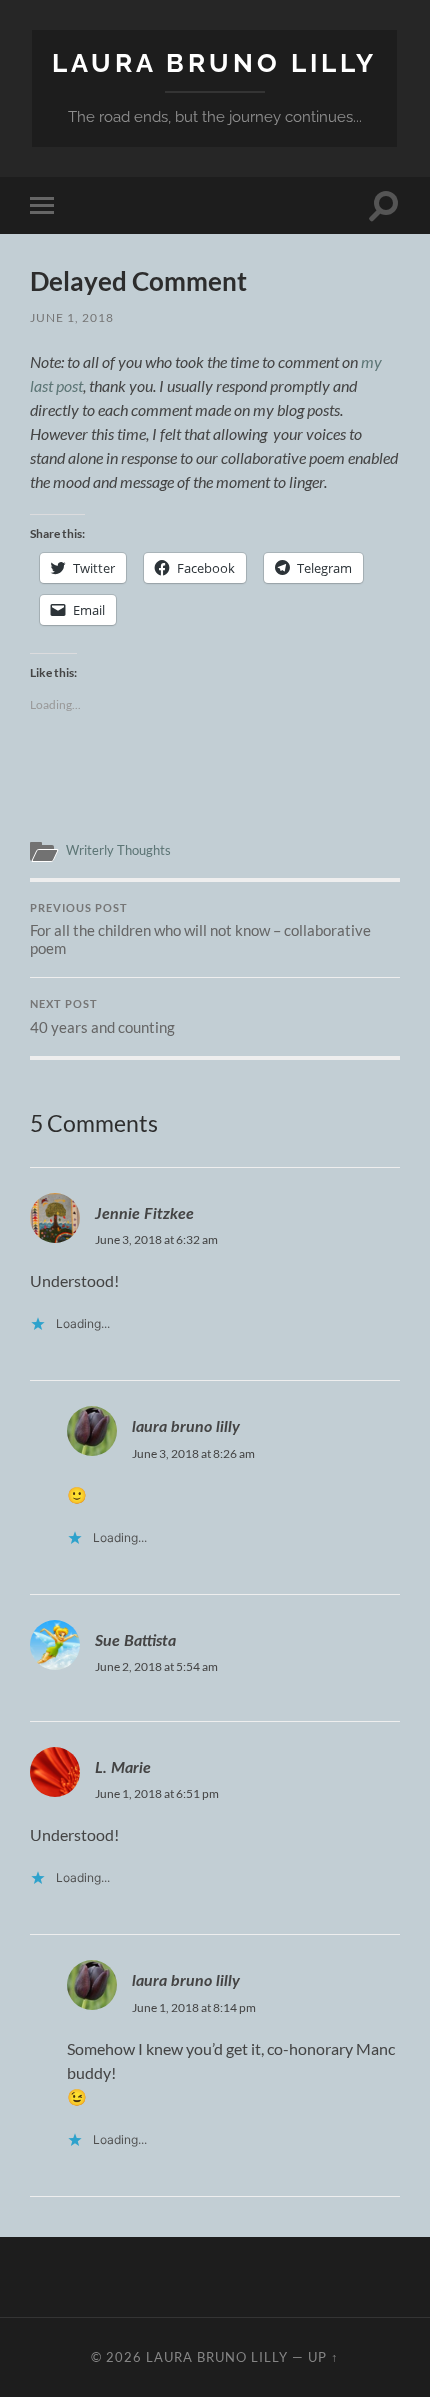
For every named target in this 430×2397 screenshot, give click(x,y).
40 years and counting (102, 1017)
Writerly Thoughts (118, 850)
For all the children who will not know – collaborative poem (200, 930)
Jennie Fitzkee (144, 1214)
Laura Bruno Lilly (214, 62)
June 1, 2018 (72, 317)
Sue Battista (135, 1641)
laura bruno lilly (186, 1427)
